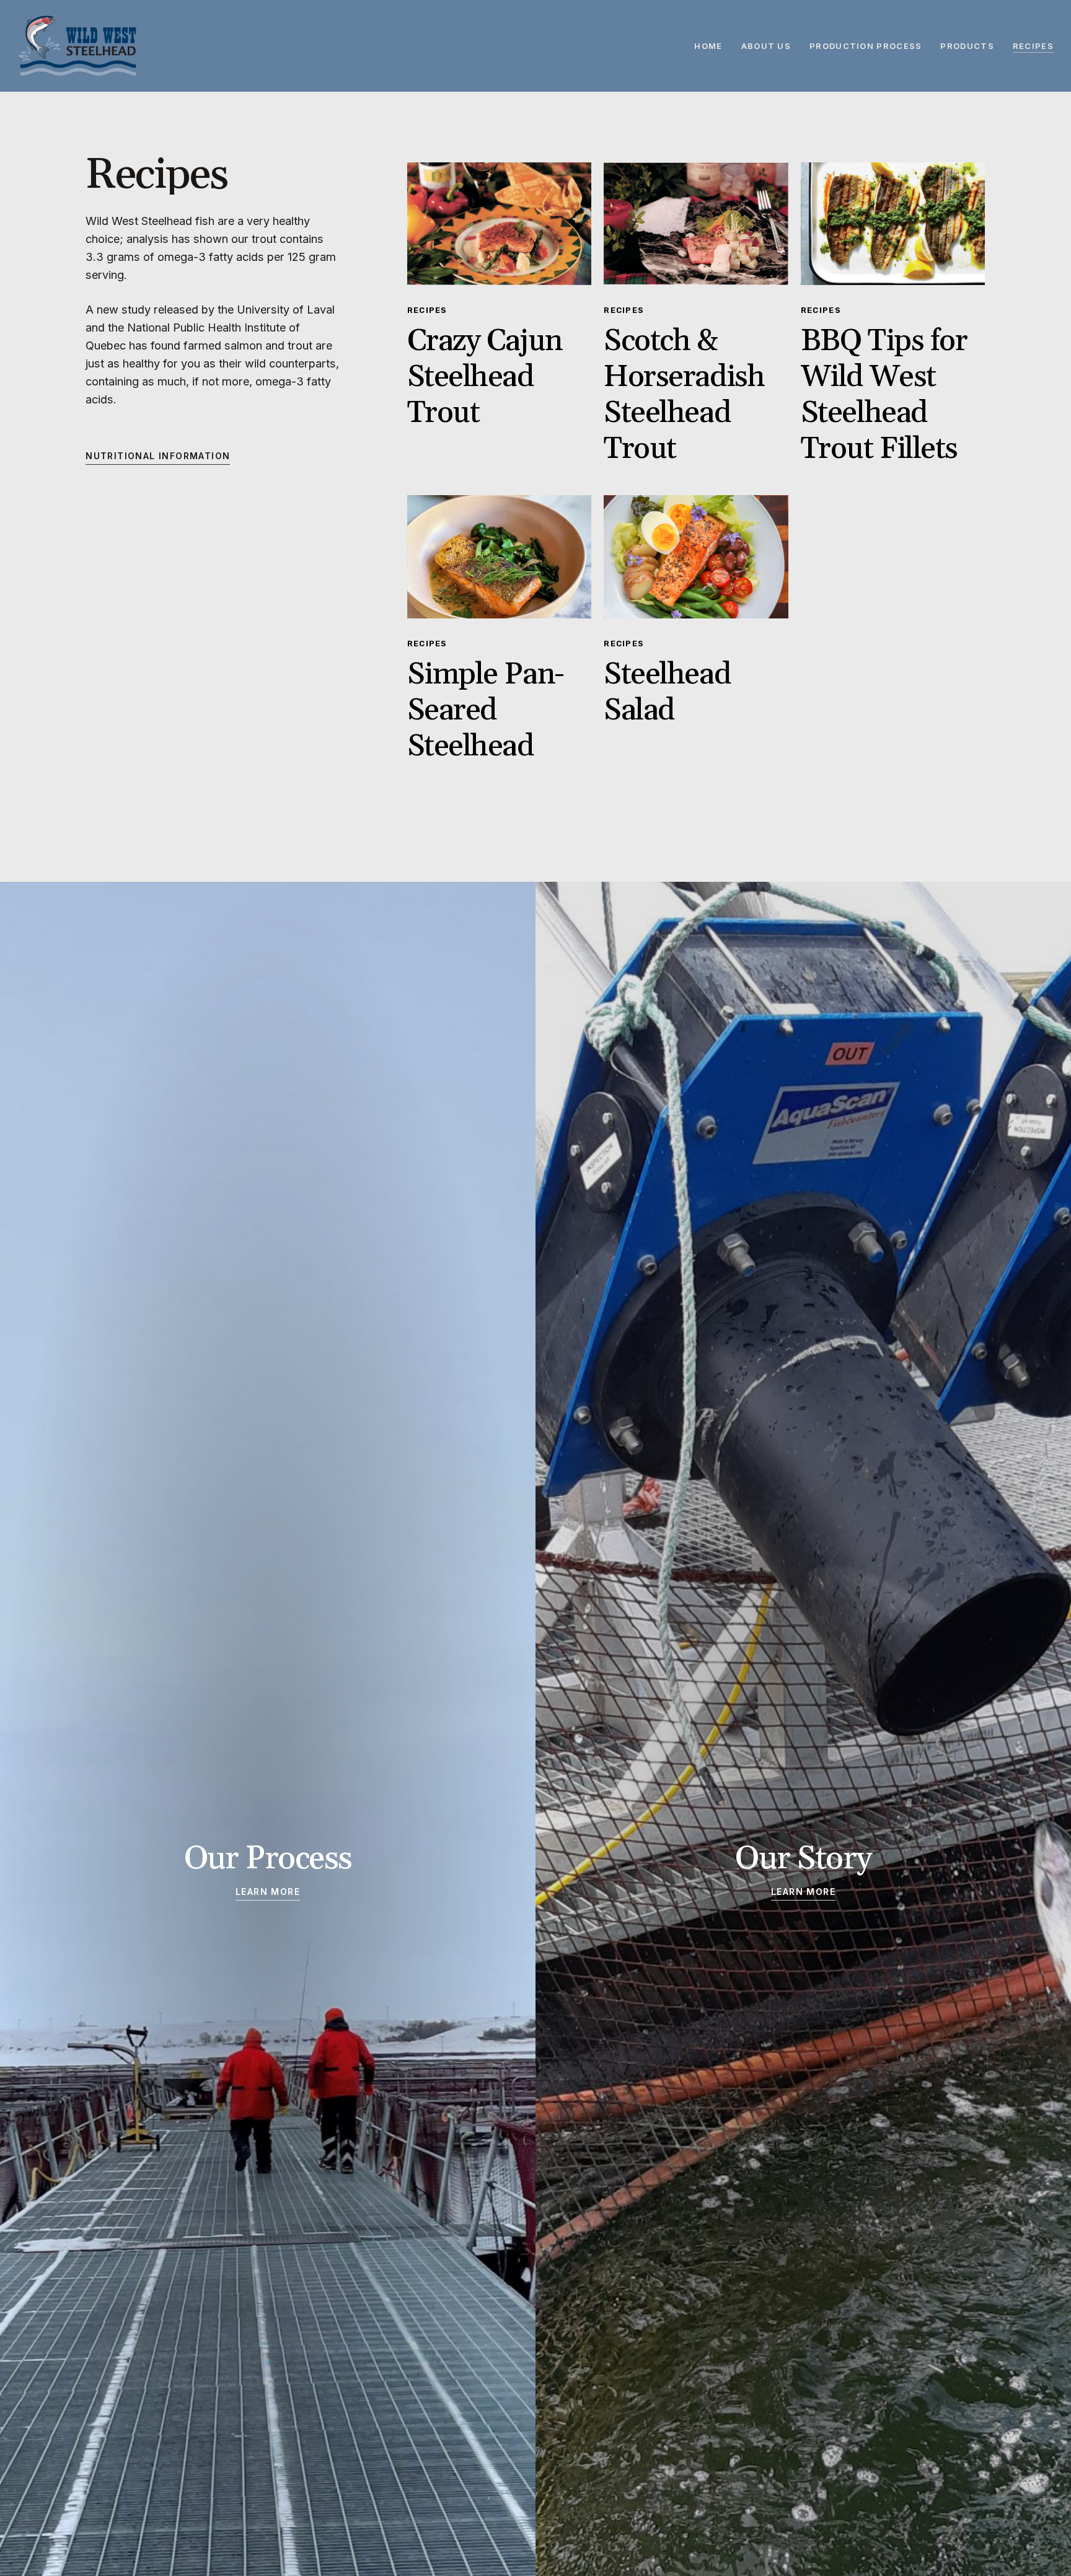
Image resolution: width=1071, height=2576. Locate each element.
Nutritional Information (158, 456)
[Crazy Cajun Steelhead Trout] (500, 224)
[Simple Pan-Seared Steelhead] (500, 556)
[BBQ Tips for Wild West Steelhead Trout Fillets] (893, 224)
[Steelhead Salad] (696, 556)
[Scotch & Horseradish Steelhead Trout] (696, 224)
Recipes (427, 310)
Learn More (268, 1892)
